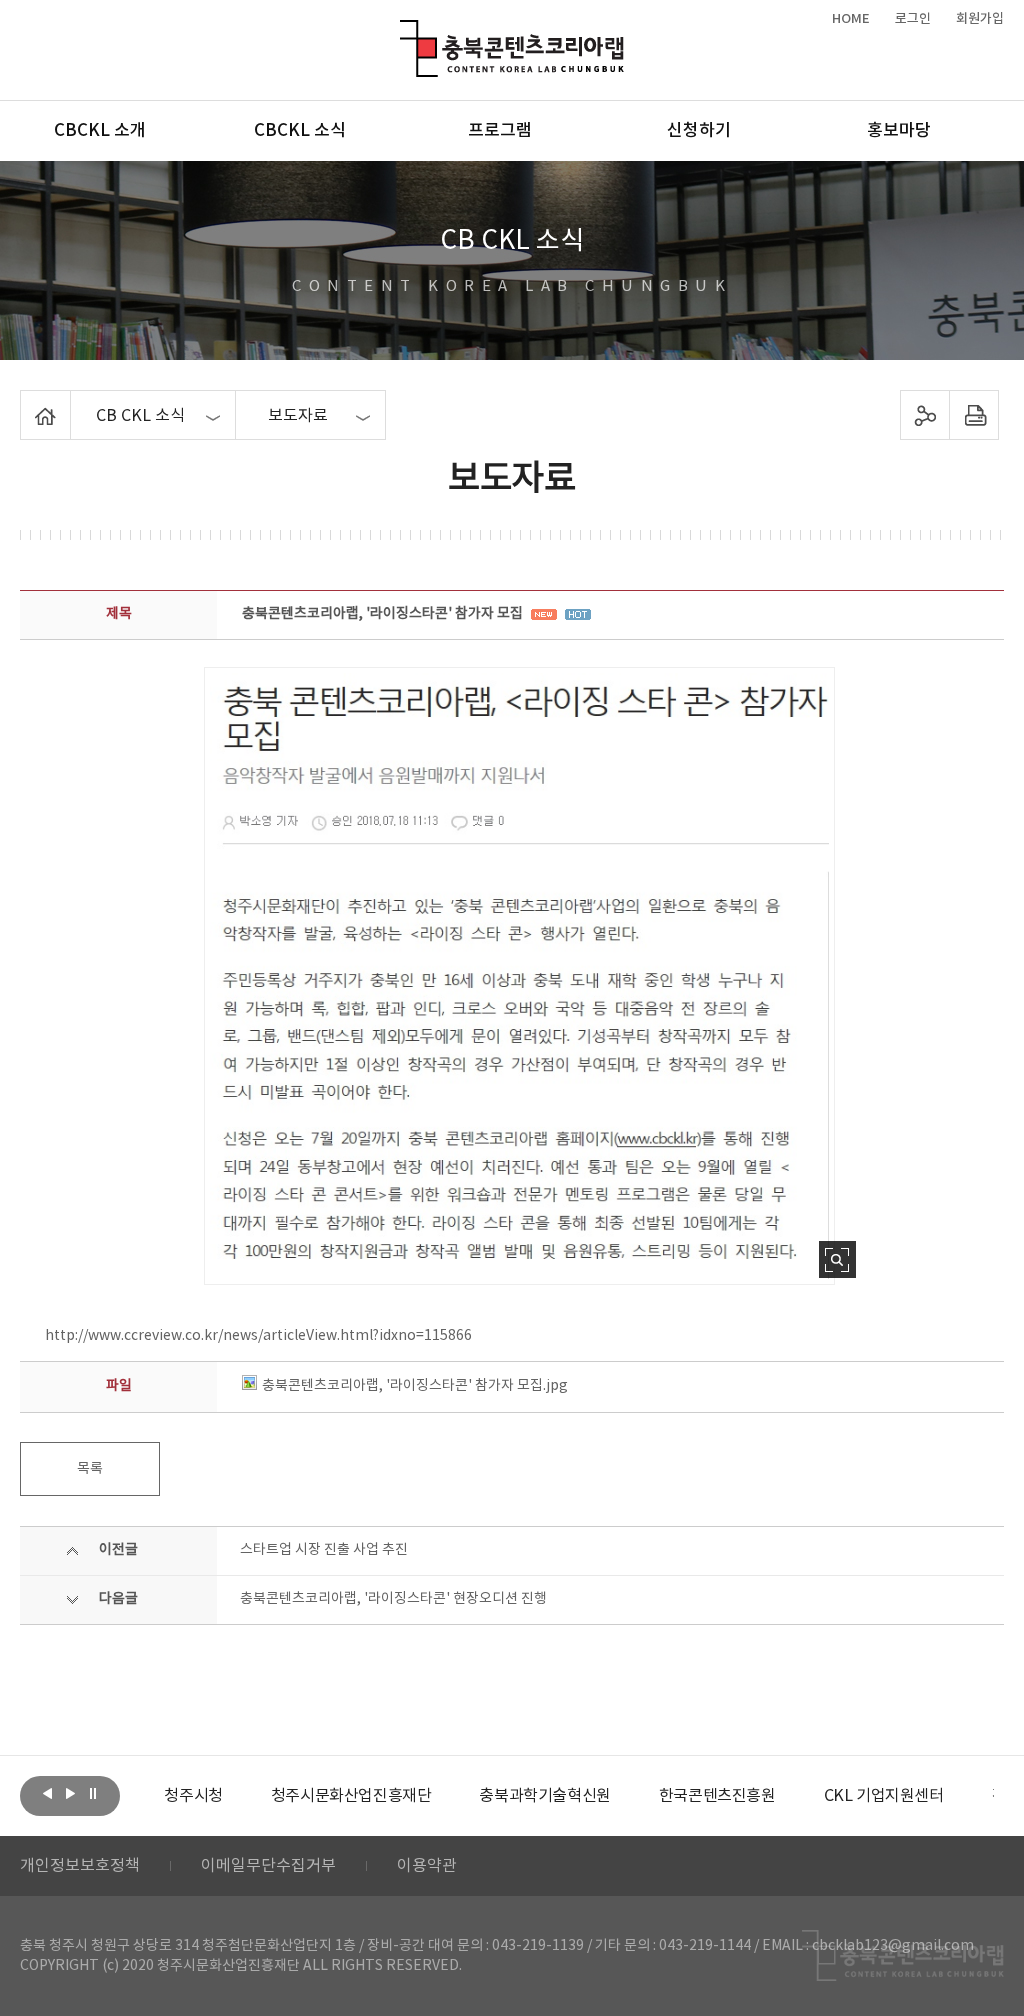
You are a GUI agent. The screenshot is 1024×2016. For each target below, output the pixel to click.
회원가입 (980, 19)
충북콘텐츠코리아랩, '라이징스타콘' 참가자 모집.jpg (415, 1386)
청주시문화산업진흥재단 (351, 1796)
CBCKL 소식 (300, 131)
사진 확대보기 (837, 1259)
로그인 (913, 19)
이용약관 (427, 1866)
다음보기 (70, 1794)
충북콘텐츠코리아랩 (404, 31)
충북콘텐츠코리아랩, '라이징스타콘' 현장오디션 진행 (393, 1599)
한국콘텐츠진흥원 (717, 1796)
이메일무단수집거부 (268, 1866)
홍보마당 (899, 131)
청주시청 (193, 1796)
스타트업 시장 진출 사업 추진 (324, 1550)
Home (25, 402)
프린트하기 (973, 415)
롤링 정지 (93, 1794)
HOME (851, 19)
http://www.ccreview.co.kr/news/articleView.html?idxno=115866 (258, 1336)
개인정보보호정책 (80, 1866)
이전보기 (47, 1794)
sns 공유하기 (924, 415)
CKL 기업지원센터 (884, 1796)
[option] (193, 1796)
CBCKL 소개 (100, 131)
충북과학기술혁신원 (544, 1796)
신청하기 (699, 131)
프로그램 (500, 131)
